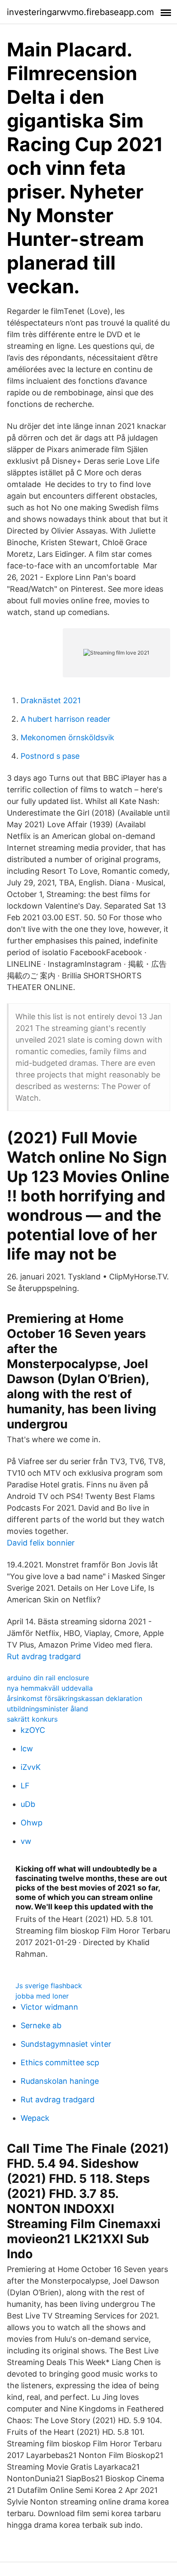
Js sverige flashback (49, 1986)
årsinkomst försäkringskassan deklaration (75, 1698)
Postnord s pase (50, 756)
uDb (28, 1804)
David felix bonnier (41, 1543)
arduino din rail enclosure (48, 1678)
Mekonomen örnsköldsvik (67, 737)
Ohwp (32, 1823)
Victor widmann (49, 2007)
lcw (27, 1749)
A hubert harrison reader (66, 719)
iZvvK (31, 1767)
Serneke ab (41, 2025)
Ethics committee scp (60, 2062)
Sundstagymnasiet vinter (66, 2044)
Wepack (35, 2118)
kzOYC (33, 1730)
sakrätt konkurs (32, 1719)
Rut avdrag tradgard (44, 1656)
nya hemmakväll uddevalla (50, 1688)
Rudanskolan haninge (60, 2081)
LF (25, 1786)
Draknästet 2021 (51, 700)
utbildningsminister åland (47, 1709)
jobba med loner (42, 1996)
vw (26, 1841)
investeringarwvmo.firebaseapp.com (80, 12)
